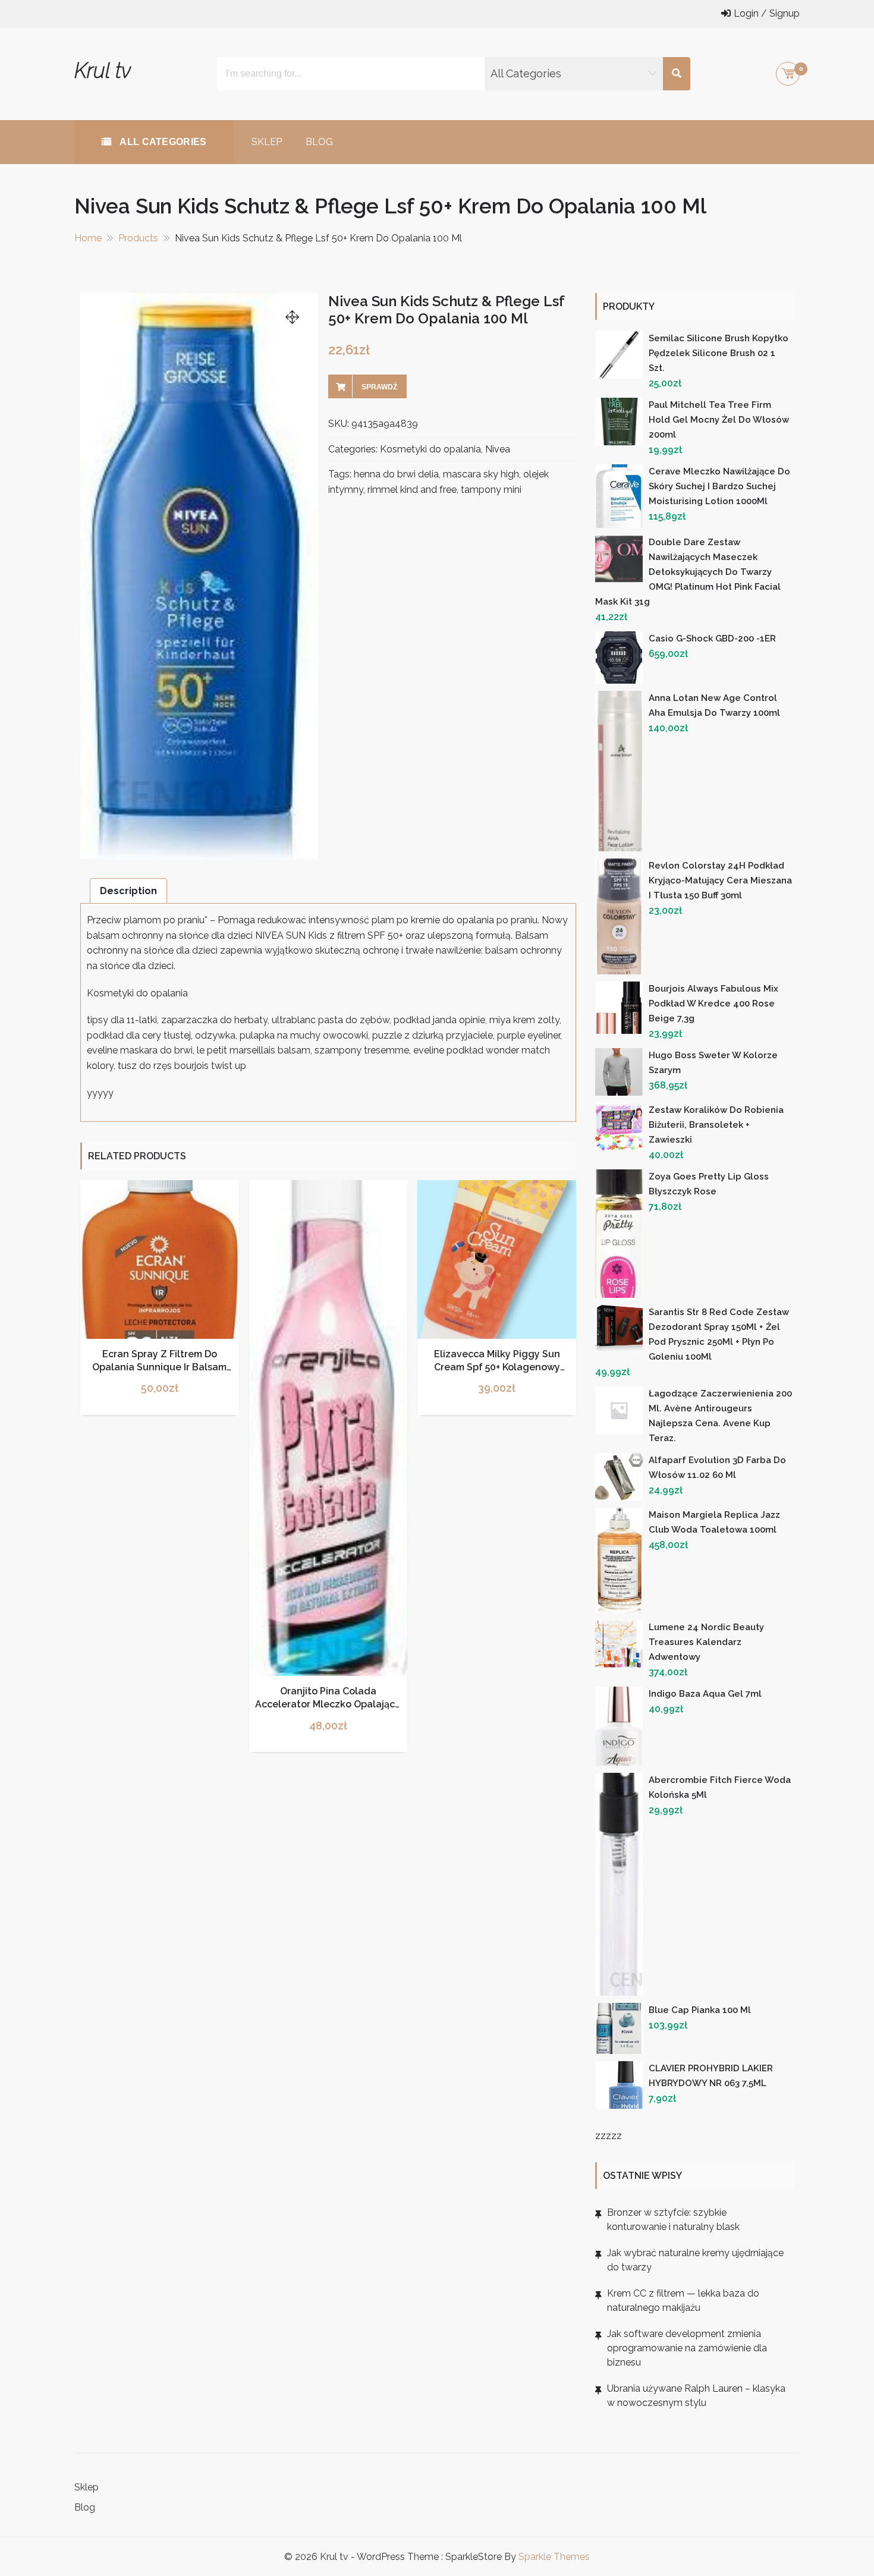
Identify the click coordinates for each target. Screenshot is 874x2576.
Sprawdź (379, 387)
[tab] (128, 891)
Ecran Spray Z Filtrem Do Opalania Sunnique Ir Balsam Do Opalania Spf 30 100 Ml (159, 1367)
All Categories (162, 142)
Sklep (267, 142)
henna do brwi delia (396, 474)
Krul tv (103, 70)
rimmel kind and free (412, 490)
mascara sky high (481, 474)
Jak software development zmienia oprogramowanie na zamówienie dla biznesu (687, 2348)
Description (128, 891)
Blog (319, 142)
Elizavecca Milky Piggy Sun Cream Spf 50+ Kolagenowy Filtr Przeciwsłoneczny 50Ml (497, 1367)
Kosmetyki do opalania (430, 449)
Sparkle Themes (554, 2557)
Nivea (498, 449)
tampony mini (491, 490)
